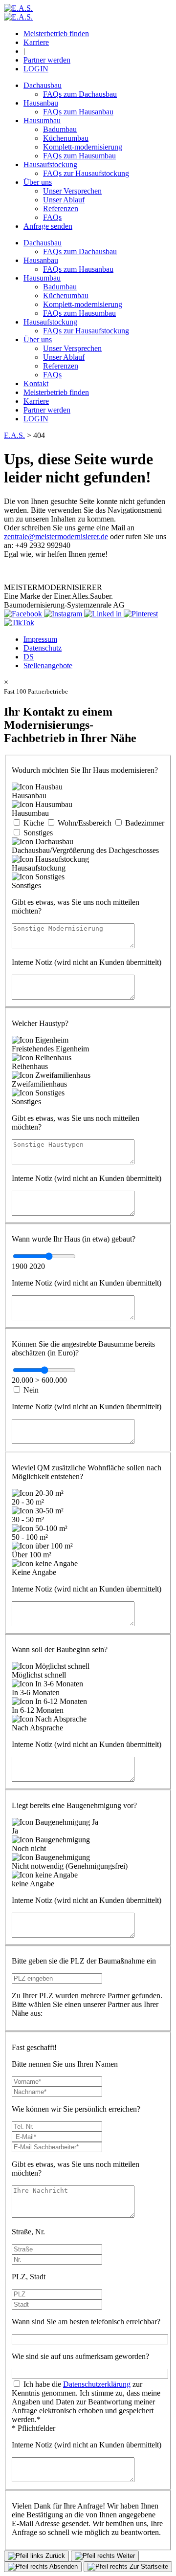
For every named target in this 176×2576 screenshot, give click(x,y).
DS (29, 657)
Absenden (63, 2566)
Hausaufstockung (50, 164)
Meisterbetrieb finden (56, 33)
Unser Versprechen (72, 191)
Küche (34, 823)
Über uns (38, 182)
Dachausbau (43, 85)
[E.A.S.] (18, 8)
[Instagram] (64, 614)
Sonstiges (38, 833)
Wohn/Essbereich (85, 823)
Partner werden (47, 60)
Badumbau (60, 129)
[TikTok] (19, 622)
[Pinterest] (141, 614)
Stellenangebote (48, 666)
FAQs (52, 217)
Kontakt (36, 383)
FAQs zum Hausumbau (79, 156)
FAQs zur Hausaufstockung (86, 173)
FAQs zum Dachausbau (80, 94)
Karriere (36, 42)
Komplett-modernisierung (83, 147)
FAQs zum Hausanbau (78, 112)
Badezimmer (145, 823)
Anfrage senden (48, 226)
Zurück (54, 2556)
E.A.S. (14, 435)
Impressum (40, 639)
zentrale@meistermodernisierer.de (56, 536)
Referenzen (61, 208)
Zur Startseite (148, 2566)
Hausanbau (41, 103)
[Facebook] (24, 614)
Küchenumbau (66, 138)
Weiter (125, 2556)
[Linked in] (104, 614)
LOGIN (36, 69)
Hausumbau (42, 120)
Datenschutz (43, 648)
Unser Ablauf (64, 200)
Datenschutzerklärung (97, 2384)
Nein (31, 1390)
